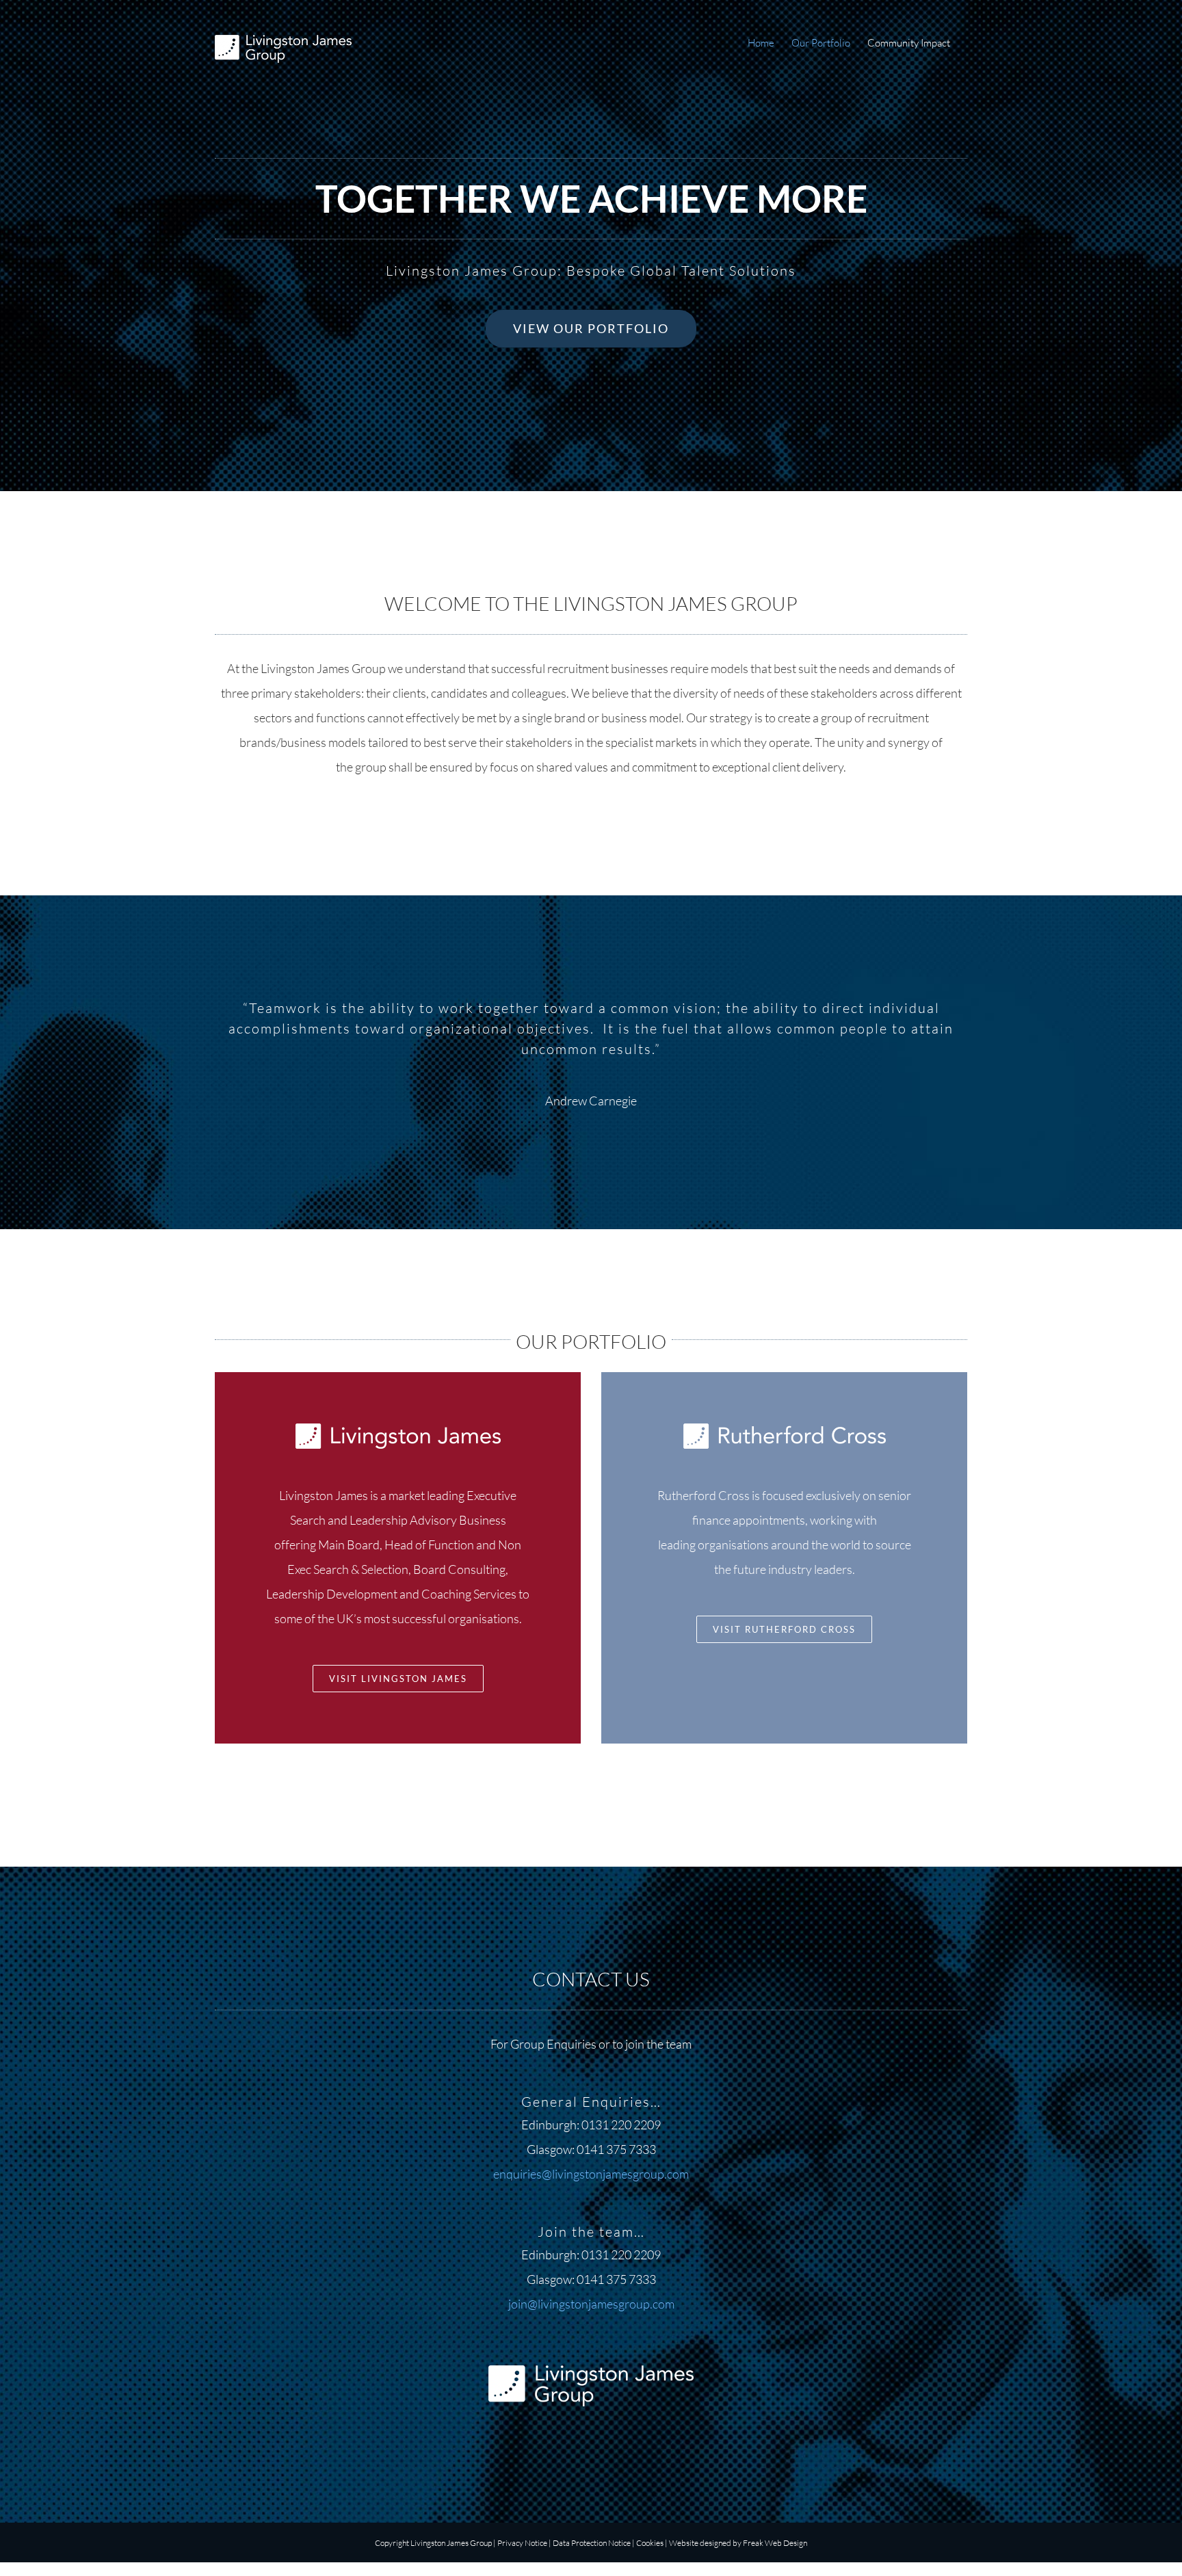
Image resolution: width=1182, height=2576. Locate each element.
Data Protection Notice (592, 2543)
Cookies (650, 2543)
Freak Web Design (775, 2543)
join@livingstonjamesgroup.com (591, 2304)
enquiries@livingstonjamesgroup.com (591, 2174)
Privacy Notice (522, 2543)
